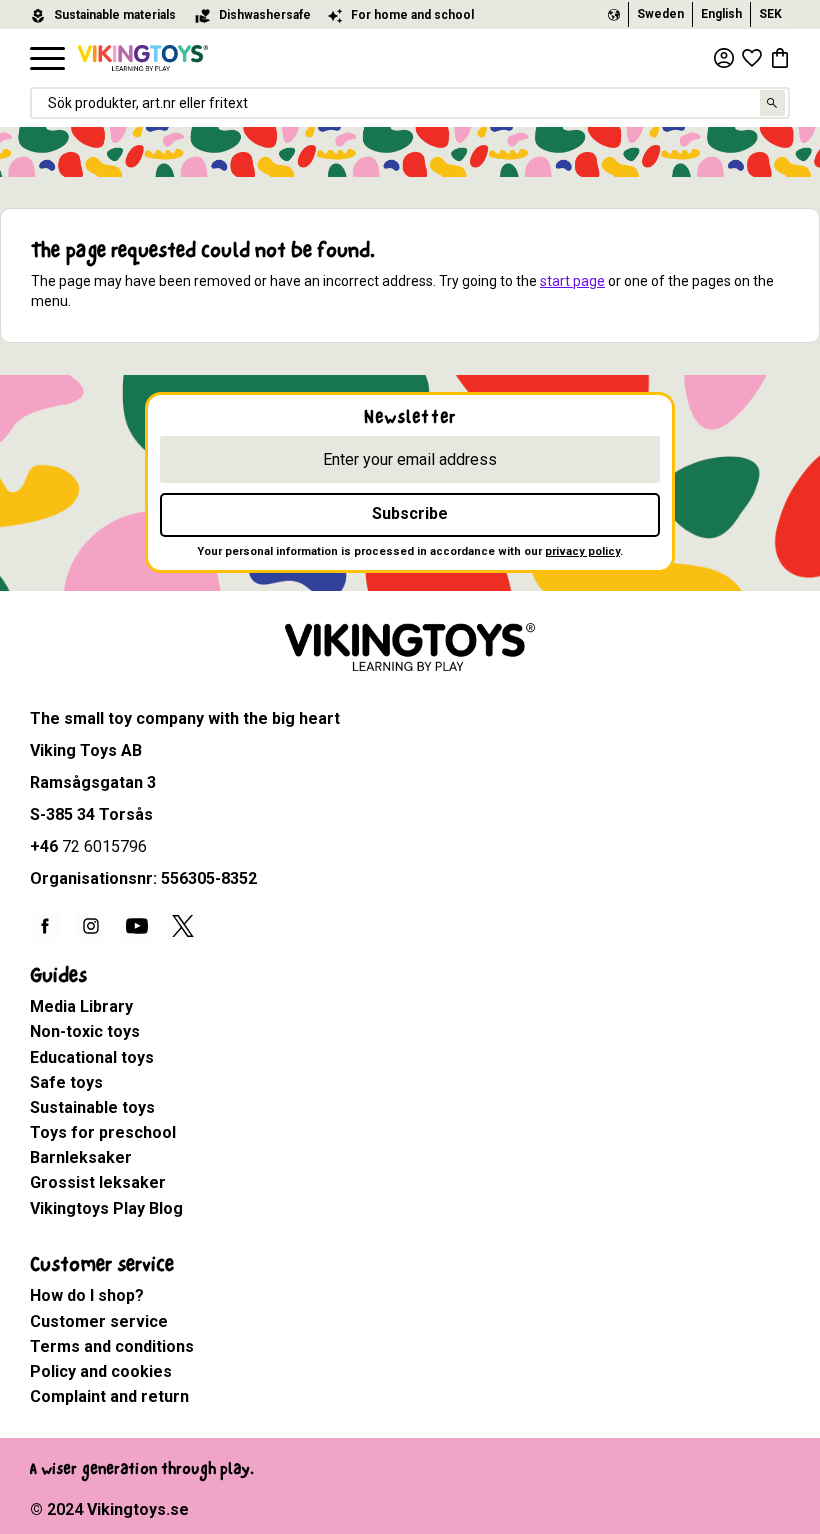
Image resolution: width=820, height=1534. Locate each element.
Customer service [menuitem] (102, 1264)
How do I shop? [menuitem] (87, 1295)
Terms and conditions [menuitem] (112, 1346)
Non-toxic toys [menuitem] (85, 1031)
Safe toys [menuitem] (66, 1082)
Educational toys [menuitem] (92, 1057)
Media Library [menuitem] (81, 1006)
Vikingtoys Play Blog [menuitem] (106, 1208)
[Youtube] (137, 926)
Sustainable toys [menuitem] (92, 1107)
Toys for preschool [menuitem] (103, 1132)
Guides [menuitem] (58, 975)
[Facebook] (45, 926)
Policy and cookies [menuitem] (101, 1371)
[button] (47, 59)
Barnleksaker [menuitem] (81, 1157)
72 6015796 (104, 846)
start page (572, 281)
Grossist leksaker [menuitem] (98, 1182)
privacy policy (582, 551)
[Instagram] (91, 926)
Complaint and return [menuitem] (109, 1396)
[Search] (773, 103)
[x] (183, 926)
